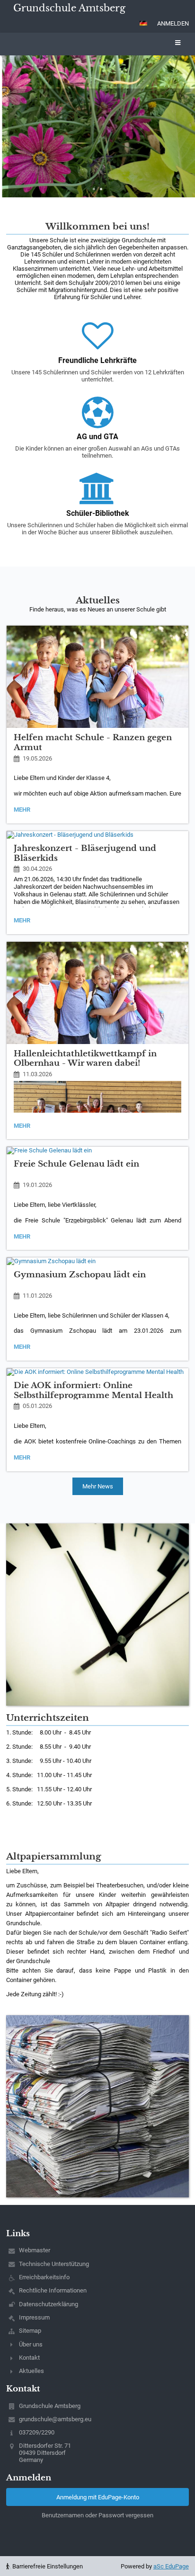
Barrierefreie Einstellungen (47, 2566)
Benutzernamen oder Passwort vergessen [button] (97, 2515)
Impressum (34, 2317)
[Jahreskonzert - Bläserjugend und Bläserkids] (97, 835)
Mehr (24, 811)
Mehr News (98, 1486)
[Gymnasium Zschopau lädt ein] (97, 1261)
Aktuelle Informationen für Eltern (103, 124)
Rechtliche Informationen (53, 2290)
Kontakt (29, 2358)
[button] (143, 23)
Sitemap (30, 2331)
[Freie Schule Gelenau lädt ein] (97, 1151)
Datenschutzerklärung (49, 2304)
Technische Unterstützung (54, 2264)
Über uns (31, 2344)
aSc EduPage (171, 2566)
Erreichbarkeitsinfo (44, 2277)
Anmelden (173, 23)
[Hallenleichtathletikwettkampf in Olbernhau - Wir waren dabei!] (97, 993)
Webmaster (35, 2250)
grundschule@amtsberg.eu (55, 2419)
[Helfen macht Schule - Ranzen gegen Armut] (97, 677)
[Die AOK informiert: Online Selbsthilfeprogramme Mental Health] (97, 1372)
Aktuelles (31, 2371)
